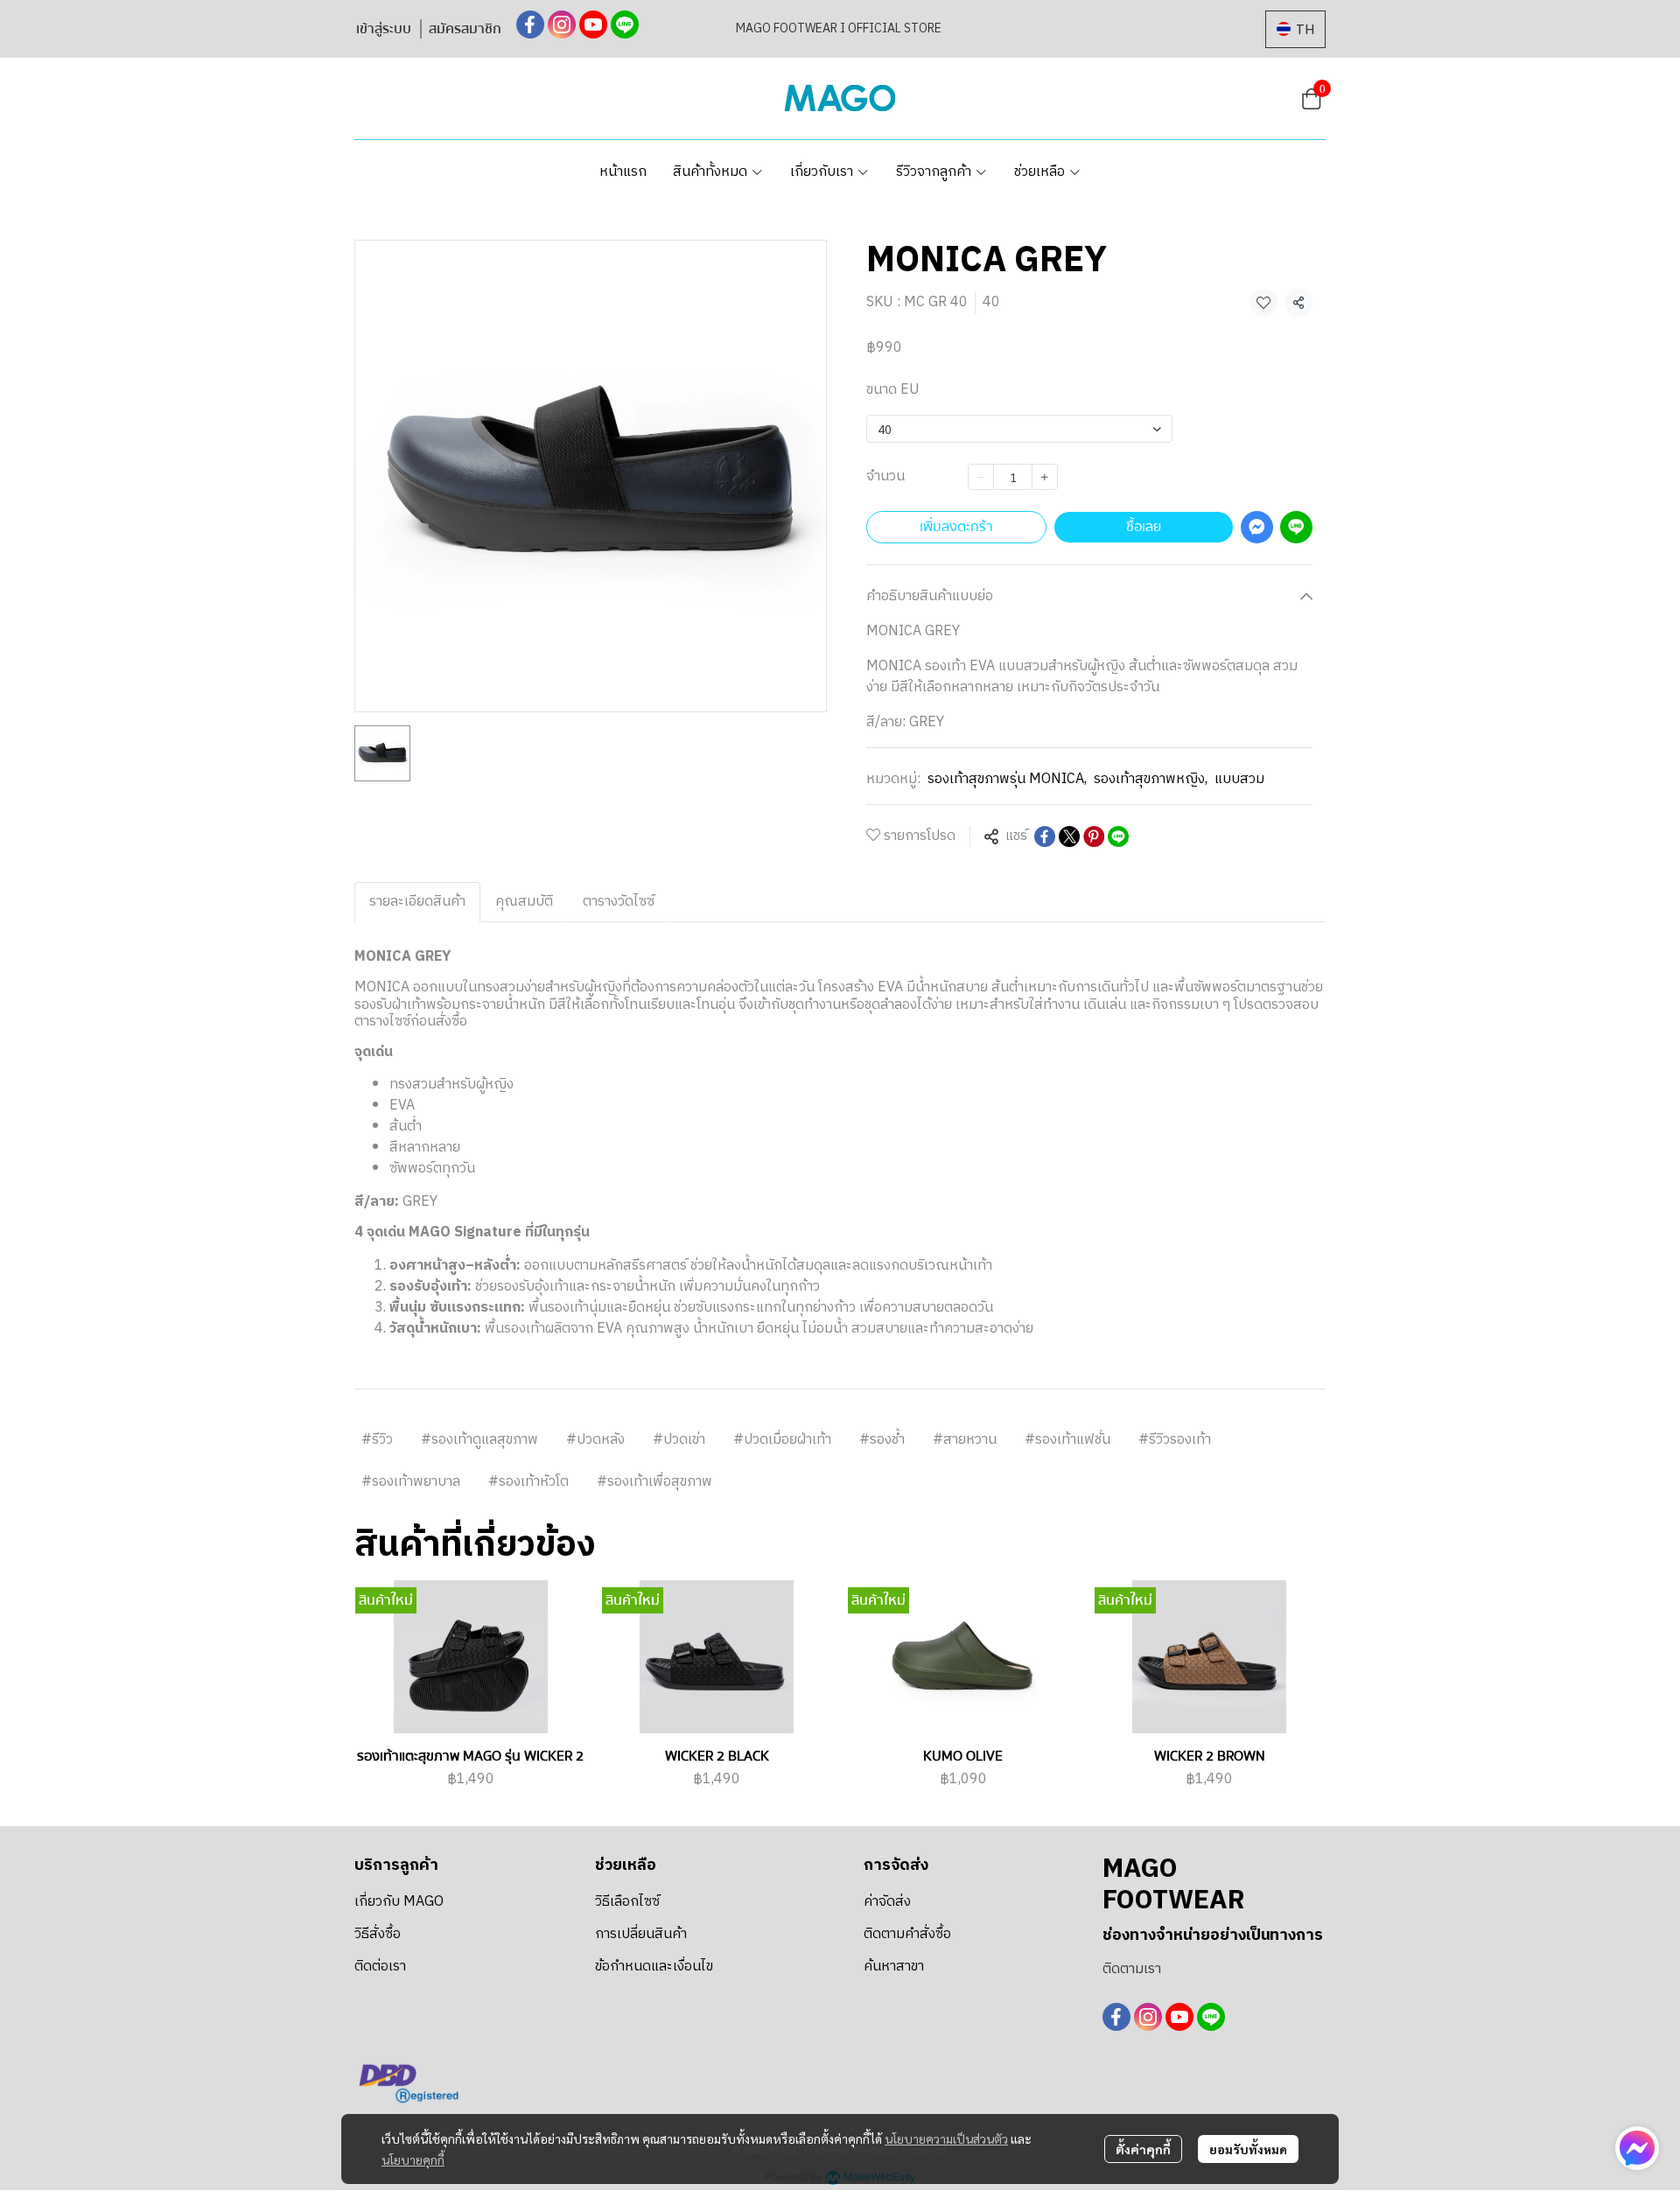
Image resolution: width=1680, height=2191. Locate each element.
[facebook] (530, 24)
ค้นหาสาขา (894, 1967)
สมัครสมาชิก (465, 29)
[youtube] (593, 24)
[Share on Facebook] (1045, 836)
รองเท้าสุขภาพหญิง (1151, 780)
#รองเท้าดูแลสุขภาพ (479, 1440)
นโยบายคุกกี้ (413, 2159)
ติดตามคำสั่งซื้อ (907, 1934)
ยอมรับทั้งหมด (1248, 2149)
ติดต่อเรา (380, 1967)
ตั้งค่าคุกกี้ (1143, 2149)
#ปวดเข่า (679, 1440)
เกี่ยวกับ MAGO (399, 1902)
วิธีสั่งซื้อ (378, 1934)
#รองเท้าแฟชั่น (1067, 1440)
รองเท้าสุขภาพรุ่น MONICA (1007, 780)
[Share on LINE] (1118, 836)
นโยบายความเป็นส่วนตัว (946, 2138)
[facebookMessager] (1637, 2148)
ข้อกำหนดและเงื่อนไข (654, 1967)
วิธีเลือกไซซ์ (627, 1902)
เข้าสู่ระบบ (384, 29)
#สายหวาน (965, 1440)
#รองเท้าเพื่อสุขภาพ (654, 1482)
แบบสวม (1239, 780)
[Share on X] (1069, 836)
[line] (625, 24)
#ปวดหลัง (595, 1440)
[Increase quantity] (1045, 477)
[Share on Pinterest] (1094, 836)
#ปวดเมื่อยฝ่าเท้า (782, 1440)
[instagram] (562, 24)
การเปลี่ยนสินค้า (641, 1934)
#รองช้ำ (882, 1440)
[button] (1295, 29)
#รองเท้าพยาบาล (411, 1482)
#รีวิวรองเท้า (1175, 1440)
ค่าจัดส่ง (887, 1902)
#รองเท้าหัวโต (528, 1482)
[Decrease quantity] (981, 477)
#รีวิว (377, 1440)
